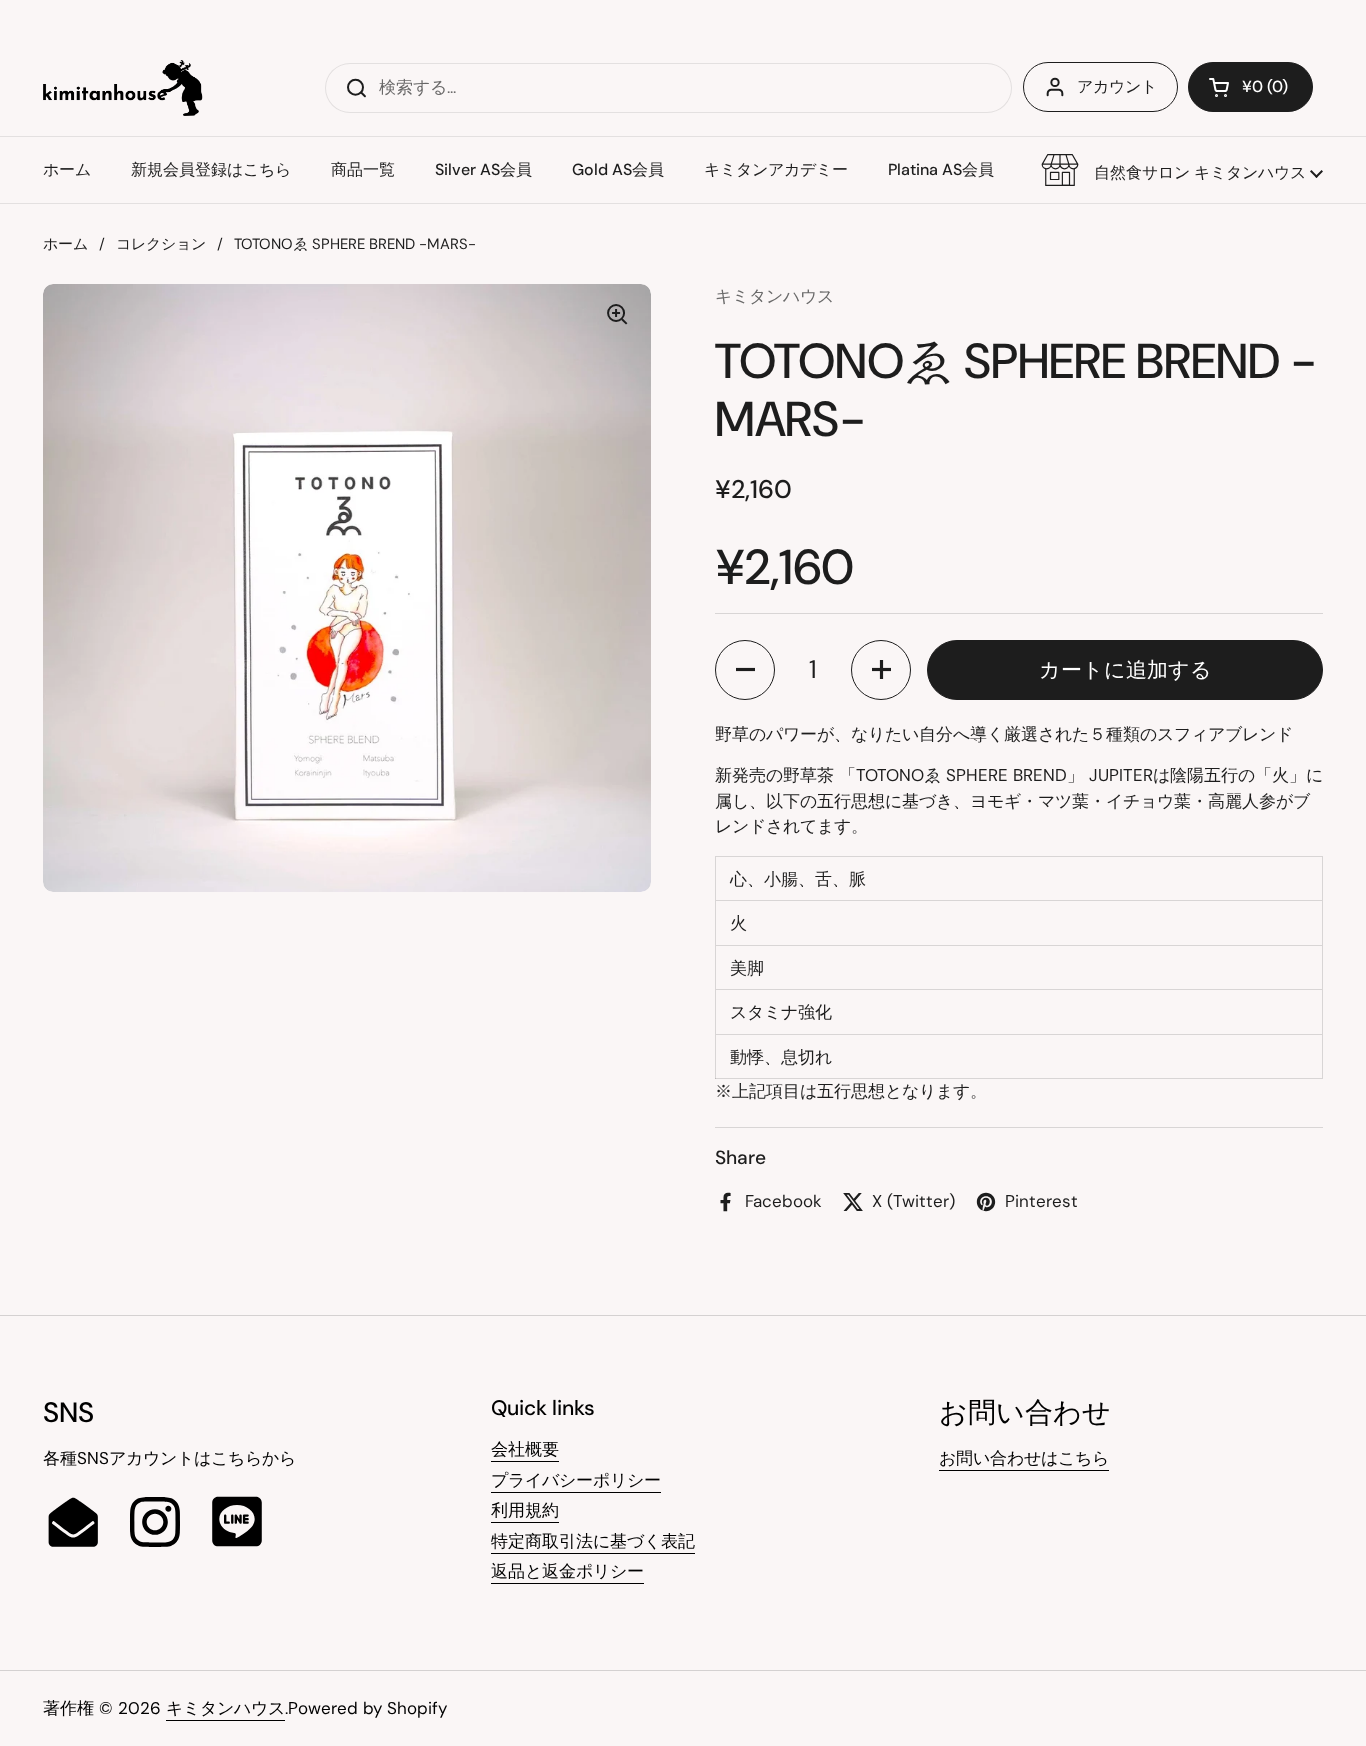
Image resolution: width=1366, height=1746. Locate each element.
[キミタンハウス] (123, 88)
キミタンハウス (225, 1708)
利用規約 (525, 1510)
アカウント (1117, 86)
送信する (350, 87)
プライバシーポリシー (576, 1480)
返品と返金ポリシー (567, 1571)
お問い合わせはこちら (1024, 1458)
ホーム (65, 244)
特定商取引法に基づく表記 (593, 1541)
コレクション (161, 244)
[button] (1182, 170)
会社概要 (525, 1449)
